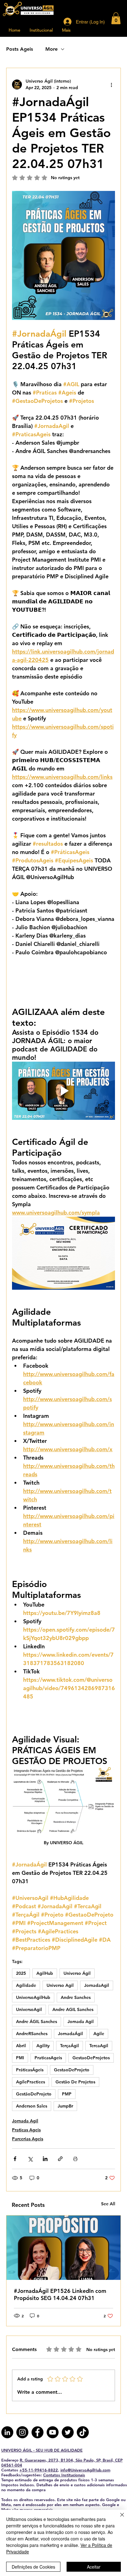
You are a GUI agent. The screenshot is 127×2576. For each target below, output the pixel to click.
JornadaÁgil (70, 2034)
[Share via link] (60, 2159)
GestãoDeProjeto (34, 2094)
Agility (43, 2046)
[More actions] (111, 84)
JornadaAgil (97, 1985)
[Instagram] (22, 2432)
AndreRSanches (32, 2034)
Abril (21, 2046)
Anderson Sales (32, 2106)
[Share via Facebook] (15, 2159)
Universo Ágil (77, 1973)
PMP (67, 2094)
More (51, 49)
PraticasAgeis (48, 2058)
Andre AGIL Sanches (73, 2009)
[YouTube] (53, 2432)
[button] (116, 18)
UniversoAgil (29, 2009)
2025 (21, 1973)
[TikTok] (83, 2432)
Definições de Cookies (33, 2567)
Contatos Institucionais (64, 2475)
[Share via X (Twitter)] (30, 2159)
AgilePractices (31, 2082)
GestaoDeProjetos (91, 2058)
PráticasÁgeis (30, 2070)
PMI (20, 2058)
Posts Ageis (20, 49)
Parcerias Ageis (28, 2139)
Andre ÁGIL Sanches (37, 2022)
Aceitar (94, 2567)
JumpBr (65, 2106)
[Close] (118, 2518)
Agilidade (26, 1985)
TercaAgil (99, 2046)
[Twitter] (68, 2432)
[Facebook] (37, 2432)
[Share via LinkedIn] (45, 2159)
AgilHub (45, 1973)
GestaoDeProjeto (72, 2070)
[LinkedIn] (7, 2432)
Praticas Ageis (26, 2130)
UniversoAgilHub (33, 1997)
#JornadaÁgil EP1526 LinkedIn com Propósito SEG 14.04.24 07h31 (60, 2294)
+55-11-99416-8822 (39, 2470)
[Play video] (63, 1091)
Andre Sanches (76, 1997)
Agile (99, 2034)
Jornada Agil (81, 2022)
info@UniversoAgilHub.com (85, 2470)
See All (108, 2204)
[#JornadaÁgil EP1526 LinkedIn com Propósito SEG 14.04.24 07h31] (63, 2248)
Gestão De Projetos (75, 2082)
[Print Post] (75, 2159)
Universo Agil (60, 1985)
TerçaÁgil (70, 2046)
